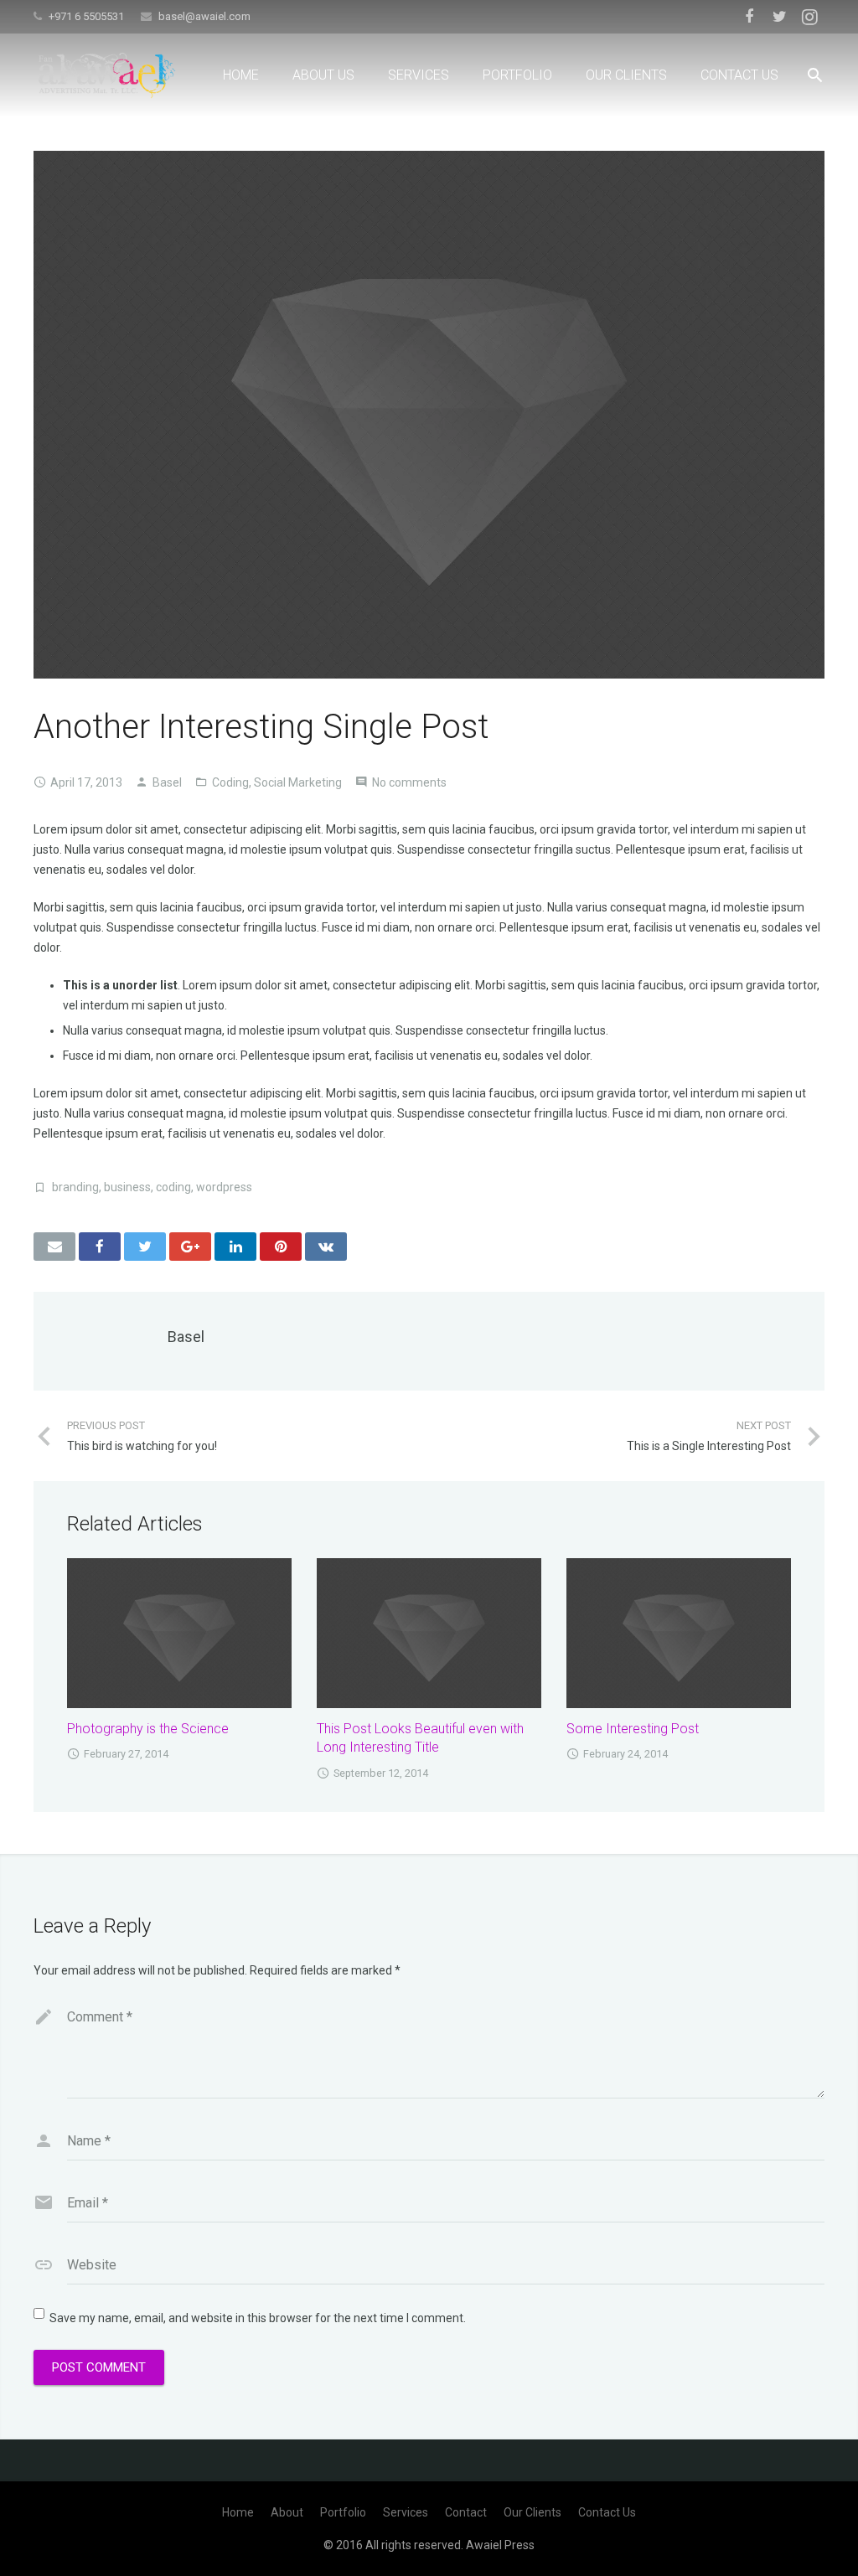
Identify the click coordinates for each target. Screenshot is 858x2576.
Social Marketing (298, 782)
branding (75, 1187)
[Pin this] (281, 1247)
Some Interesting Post (633, 1729)
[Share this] (100, 1247)
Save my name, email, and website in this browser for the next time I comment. (258, 2318)
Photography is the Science (148, 1729)
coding (173, 1187)
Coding (230, 782)
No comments (409, 782)
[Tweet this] (145, 1247)
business (127, 1187)
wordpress (224, 1187)
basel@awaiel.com (204, 16)
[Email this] (54, 1247)
